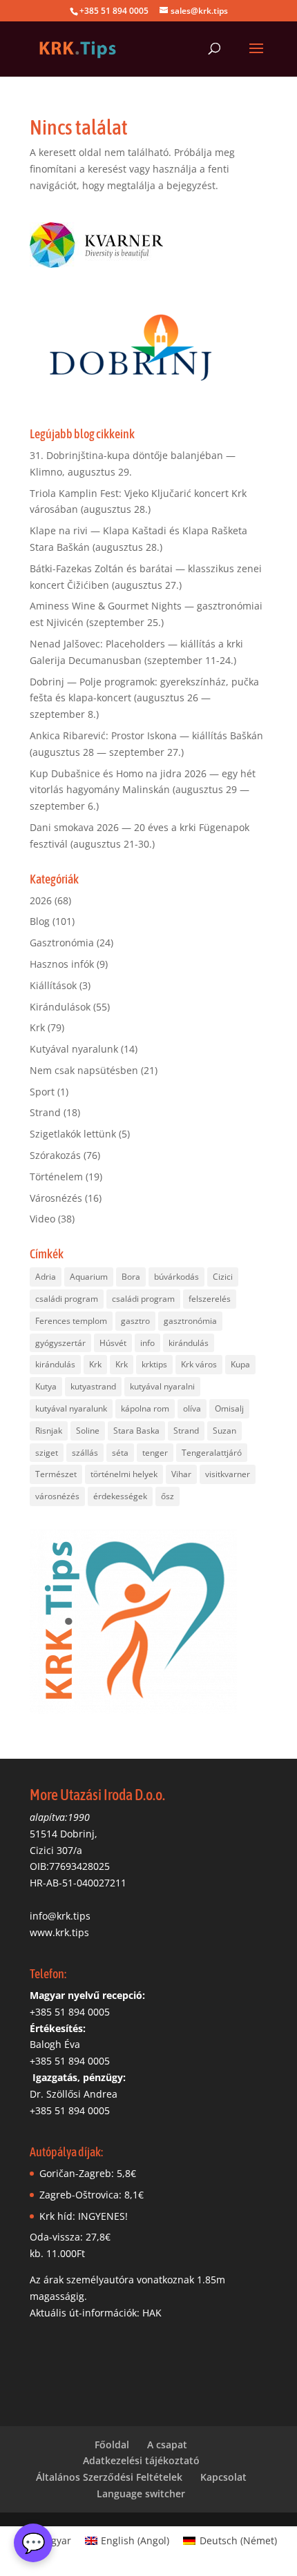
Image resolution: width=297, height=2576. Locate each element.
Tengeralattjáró (212, 1453)
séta (120, 1453)
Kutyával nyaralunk (74, 1049)
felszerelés (210, 1299)
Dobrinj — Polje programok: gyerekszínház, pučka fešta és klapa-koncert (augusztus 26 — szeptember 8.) (144, 698)
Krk (37, 1027)
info (147, 1343)
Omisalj (229, 1408)
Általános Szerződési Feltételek (109, 2477)
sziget (47, 1453)
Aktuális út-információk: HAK (96, 2313)
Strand (45, 1112)
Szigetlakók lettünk (73, 1134)
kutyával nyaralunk (71, 1408)
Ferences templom (71, 1321)
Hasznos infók (62, 964)
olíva (192, 1408)
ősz (167, 1496)
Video (42, 1219)
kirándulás (189, 1343)
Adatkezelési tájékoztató (141, 2460)
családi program (67, 1299)
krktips (154, 1364)
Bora (131, 1277)
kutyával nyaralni (162, 1386)
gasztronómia (190, 1321)
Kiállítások (53, 985)
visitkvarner (228, 1474)
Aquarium (89, 1277)
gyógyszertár (60, 1343)
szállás (85, 1453)
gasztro (135, 1321)
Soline (88, 1431)
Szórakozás (55, 1155)
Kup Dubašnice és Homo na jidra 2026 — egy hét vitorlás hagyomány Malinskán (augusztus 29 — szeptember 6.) (143, 790)
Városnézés (56, 1198)
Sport (42, 1092)
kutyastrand (93, 1386)
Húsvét (113, 1343)
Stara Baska (136, 1431)
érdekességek (120, 1496)
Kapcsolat (223, 2477)
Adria (46, 1277)
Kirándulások (60, 1007)
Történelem (56, 1177)
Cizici (223, 1277)
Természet (56, 1474)
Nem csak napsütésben (84, 1070)
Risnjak (49, 1431)
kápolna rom (145, 1408)
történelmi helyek (124, 1474)
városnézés (57, 1496)
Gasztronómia (62, 943)
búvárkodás (176, 1277)
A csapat (167, 2445)
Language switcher (141, 2494)
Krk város (199, 1364)
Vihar (181, 1474)
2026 (41, 900)
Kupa (240, 1364)
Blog (40, 921)
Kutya (46, 1386)
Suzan (224, 1431)
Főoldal (112, 2445)
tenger (155, 1453)
